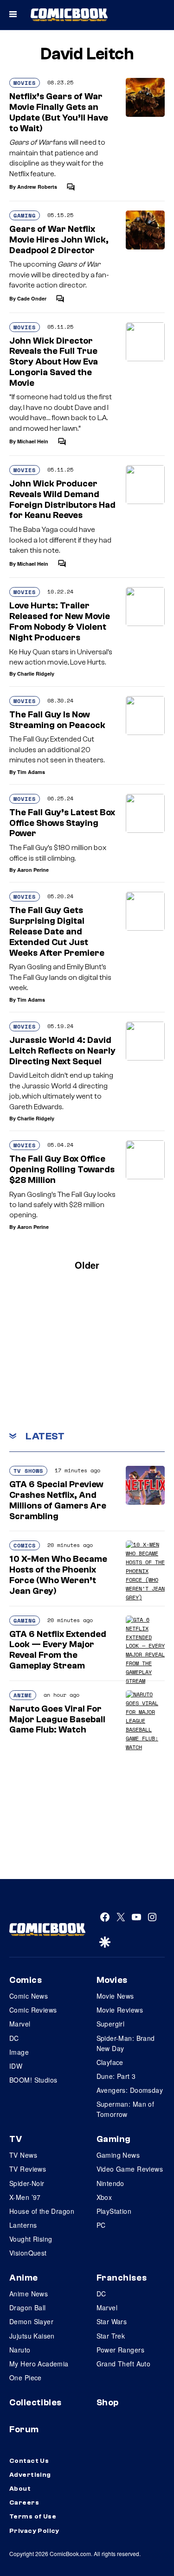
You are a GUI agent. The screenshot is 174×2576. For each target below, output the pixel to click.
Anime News (29, 2294)
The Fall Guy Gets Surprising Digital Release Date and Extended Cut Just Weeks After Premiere (57, 931)
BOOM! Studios (33, 2080)
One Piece (26, 2378)
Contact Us (29, 2461)
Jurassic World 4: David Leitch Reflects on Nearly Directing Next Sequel (62, 1051)
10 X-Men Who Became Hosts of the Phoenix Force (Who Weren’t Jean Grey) (58, 1575)
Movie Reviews (120, 2010)
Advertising (30, 2475)
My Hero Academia (39, 2364)
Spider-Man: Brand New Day (126, 2043)
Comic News (29, 1996)
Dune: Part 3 (116, 2076)
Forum (24, 2429)
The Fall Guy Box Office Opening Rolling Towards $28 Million (62, 1170)
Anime (23, 1695)
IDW (16, 2066)
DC (14, 2038)
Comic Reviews (33, 2010)
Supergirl (111, 2024)
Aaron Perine (33, 870)
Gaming (25, 215)
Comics (25, 1545)
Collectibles (35, 2403)
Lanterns (23, 2225)
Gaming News (118, 2155)
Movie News (115, 1996)
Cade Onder (32, 298)
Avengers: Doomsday (130, 2090)
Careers (24, 2503)
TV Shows (28, 1471)
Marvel (20, 2024)
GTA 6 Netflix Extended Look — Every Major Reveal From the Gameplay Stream (58, 1650)
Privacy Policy (34, 2531)
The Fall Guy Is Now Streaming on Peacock (57, 720)
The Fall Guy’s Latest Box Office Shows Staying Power (62, 823)
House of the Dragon (42, 2211)
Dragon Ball (28, 2308)
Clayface (110, 2062)
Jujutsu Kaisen (32, 2336)
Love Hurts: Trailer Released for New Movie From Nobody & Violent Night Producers (60, 621)
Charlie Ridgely (36, 674)
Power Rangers (120, 2350)
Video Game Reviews (130, 2169)
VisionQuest (28, 2253)
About (20, 2489)
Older (87, 1265)
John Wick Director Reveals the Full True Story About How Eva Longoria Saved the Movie (54, 362)
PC (101, 2225)
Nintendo (110, 2183)
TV (16, 2139)
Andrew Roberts (37, 187)
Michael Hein (33, 441)
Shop (108, 2403)
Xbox (104, 2197)
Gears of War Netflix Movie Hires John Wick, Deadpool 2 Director (59, 240)
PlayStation (114, 2211)
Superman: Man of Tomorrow (126, 2109)
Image (19, 2052)
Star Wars (112, 2321)
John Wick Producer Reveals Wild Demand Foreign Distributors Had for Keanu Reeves (62, 499)
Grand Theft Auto (124, 2364)
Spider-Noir (27, 2183)
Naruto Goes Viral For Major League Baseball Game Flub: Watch (57, 1719)
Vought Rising (31, 2239)
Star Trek (111, 2336)
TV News (23, 2155)
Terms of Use (33, 2517)
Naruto (20, 2350)
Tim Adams (31, 772)
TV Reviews (28, 2169)
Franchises (122, 2278)
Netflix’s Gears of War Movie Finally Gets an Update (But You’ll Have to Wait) (59, 112)
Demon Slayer (31, 2321)
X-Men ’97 (25, 2197)
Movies (25, 83)
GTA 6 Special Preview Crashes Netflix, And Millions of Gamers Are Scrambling (58, 1500)
